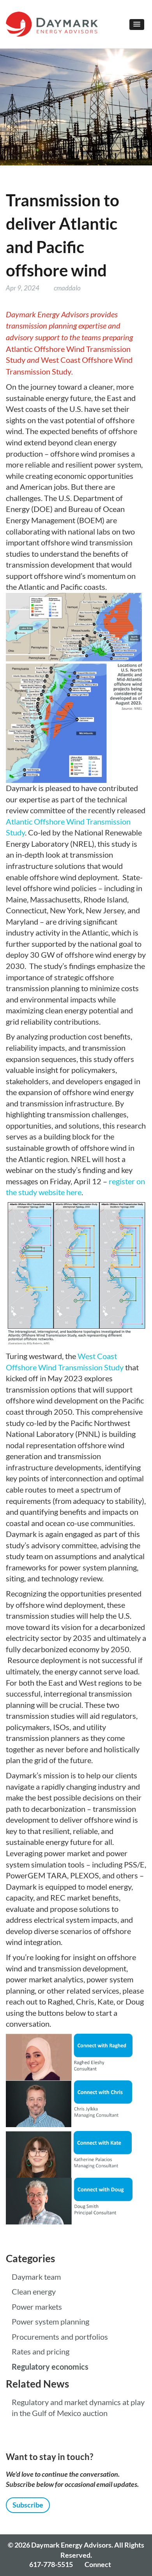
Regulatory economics (50, 2367)
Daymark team (36, 2277)
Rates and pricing (41, 2352)
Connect (98, 2564)
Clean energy (34, 2292)
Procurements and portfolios (60, 2337)
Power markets (37, 2307)
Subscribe (28, 2505)
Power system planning (50, 2322)
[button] (137, 25)
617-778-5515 (51, 2564)
